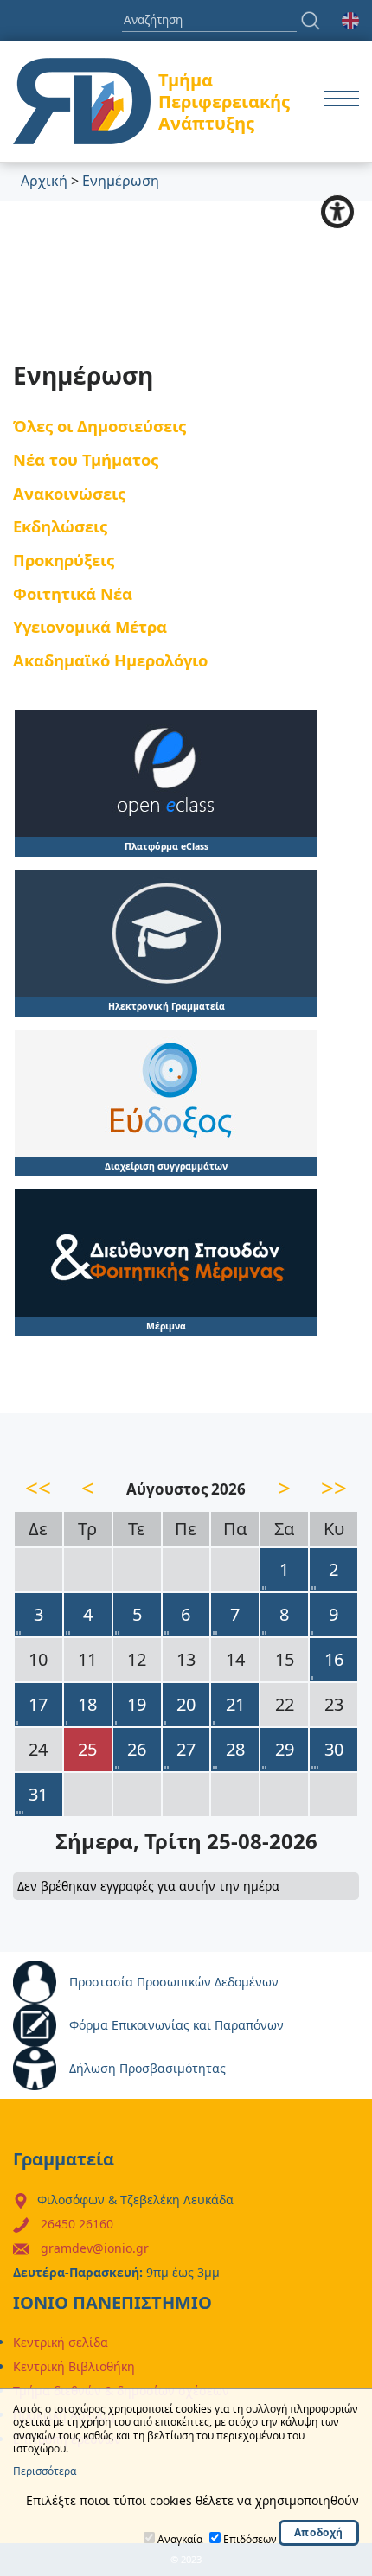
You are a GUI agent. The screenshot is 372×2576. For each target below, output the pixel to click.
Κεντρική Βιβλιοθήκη (74, 2366)
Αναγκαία (180, 2539)
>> (334, 1488)
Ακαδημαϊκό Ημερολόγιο (110, 660)
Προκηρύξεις (64, 560)
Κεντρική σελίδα (61, 2342)
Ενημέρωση (121, 181)
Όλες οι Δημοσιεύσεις (99, 426)
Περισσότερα (45, 2471)
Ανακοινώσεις (69, 493)
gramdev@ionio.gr (95, 2248)
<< (38, 1488)
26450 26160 (77, 2224)
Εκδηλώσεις (60, 526)
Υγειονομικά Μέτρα (90, 626)
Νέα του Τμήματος (86, 459)
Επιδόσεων (250, 2539)
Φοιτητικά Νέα (73, 593)
